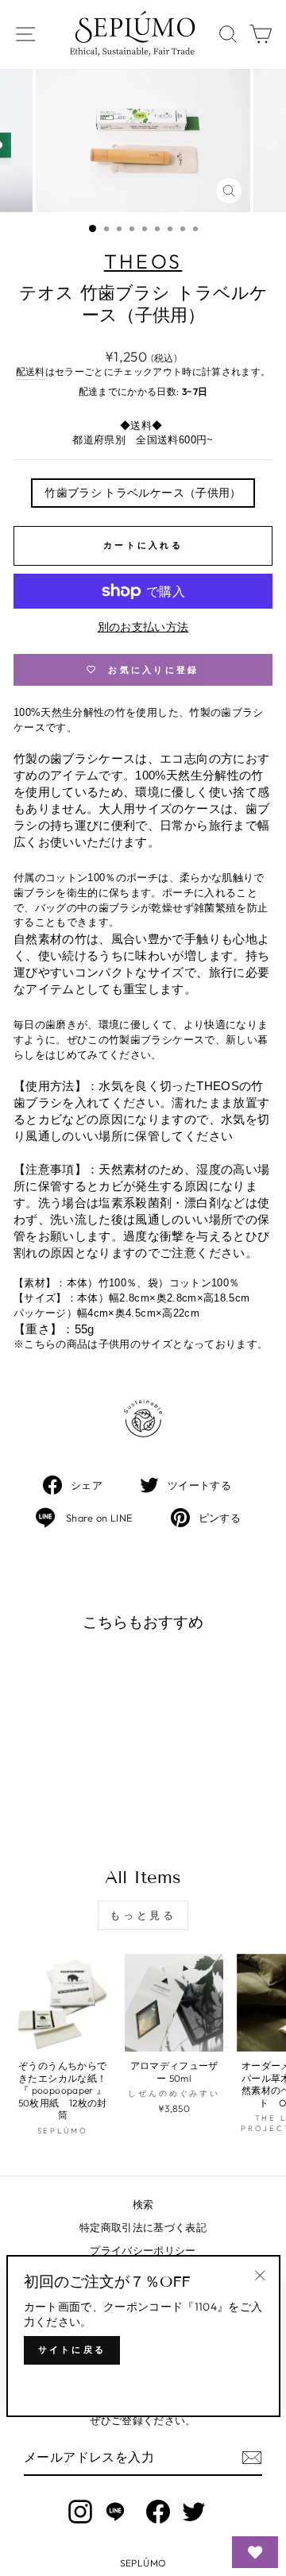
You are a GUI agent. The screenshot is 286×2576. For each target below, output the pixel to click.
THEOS (143, 261)
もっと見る (143, 1915)
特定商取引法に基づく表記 (143, 2227)
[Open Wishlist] (255, 2552)
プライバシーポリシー (143, 2250)
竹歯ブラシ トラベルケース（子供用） (143, 493)
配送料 (31, 371)
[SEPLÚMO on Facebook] (158, 2512)
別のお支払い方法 (143, 627)
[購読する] (252, 2458)
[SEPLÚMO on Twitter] (194, 2512)
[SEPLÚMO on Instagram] (80, 2512)
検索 (143, 2204)
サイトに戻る (72, 2350)
